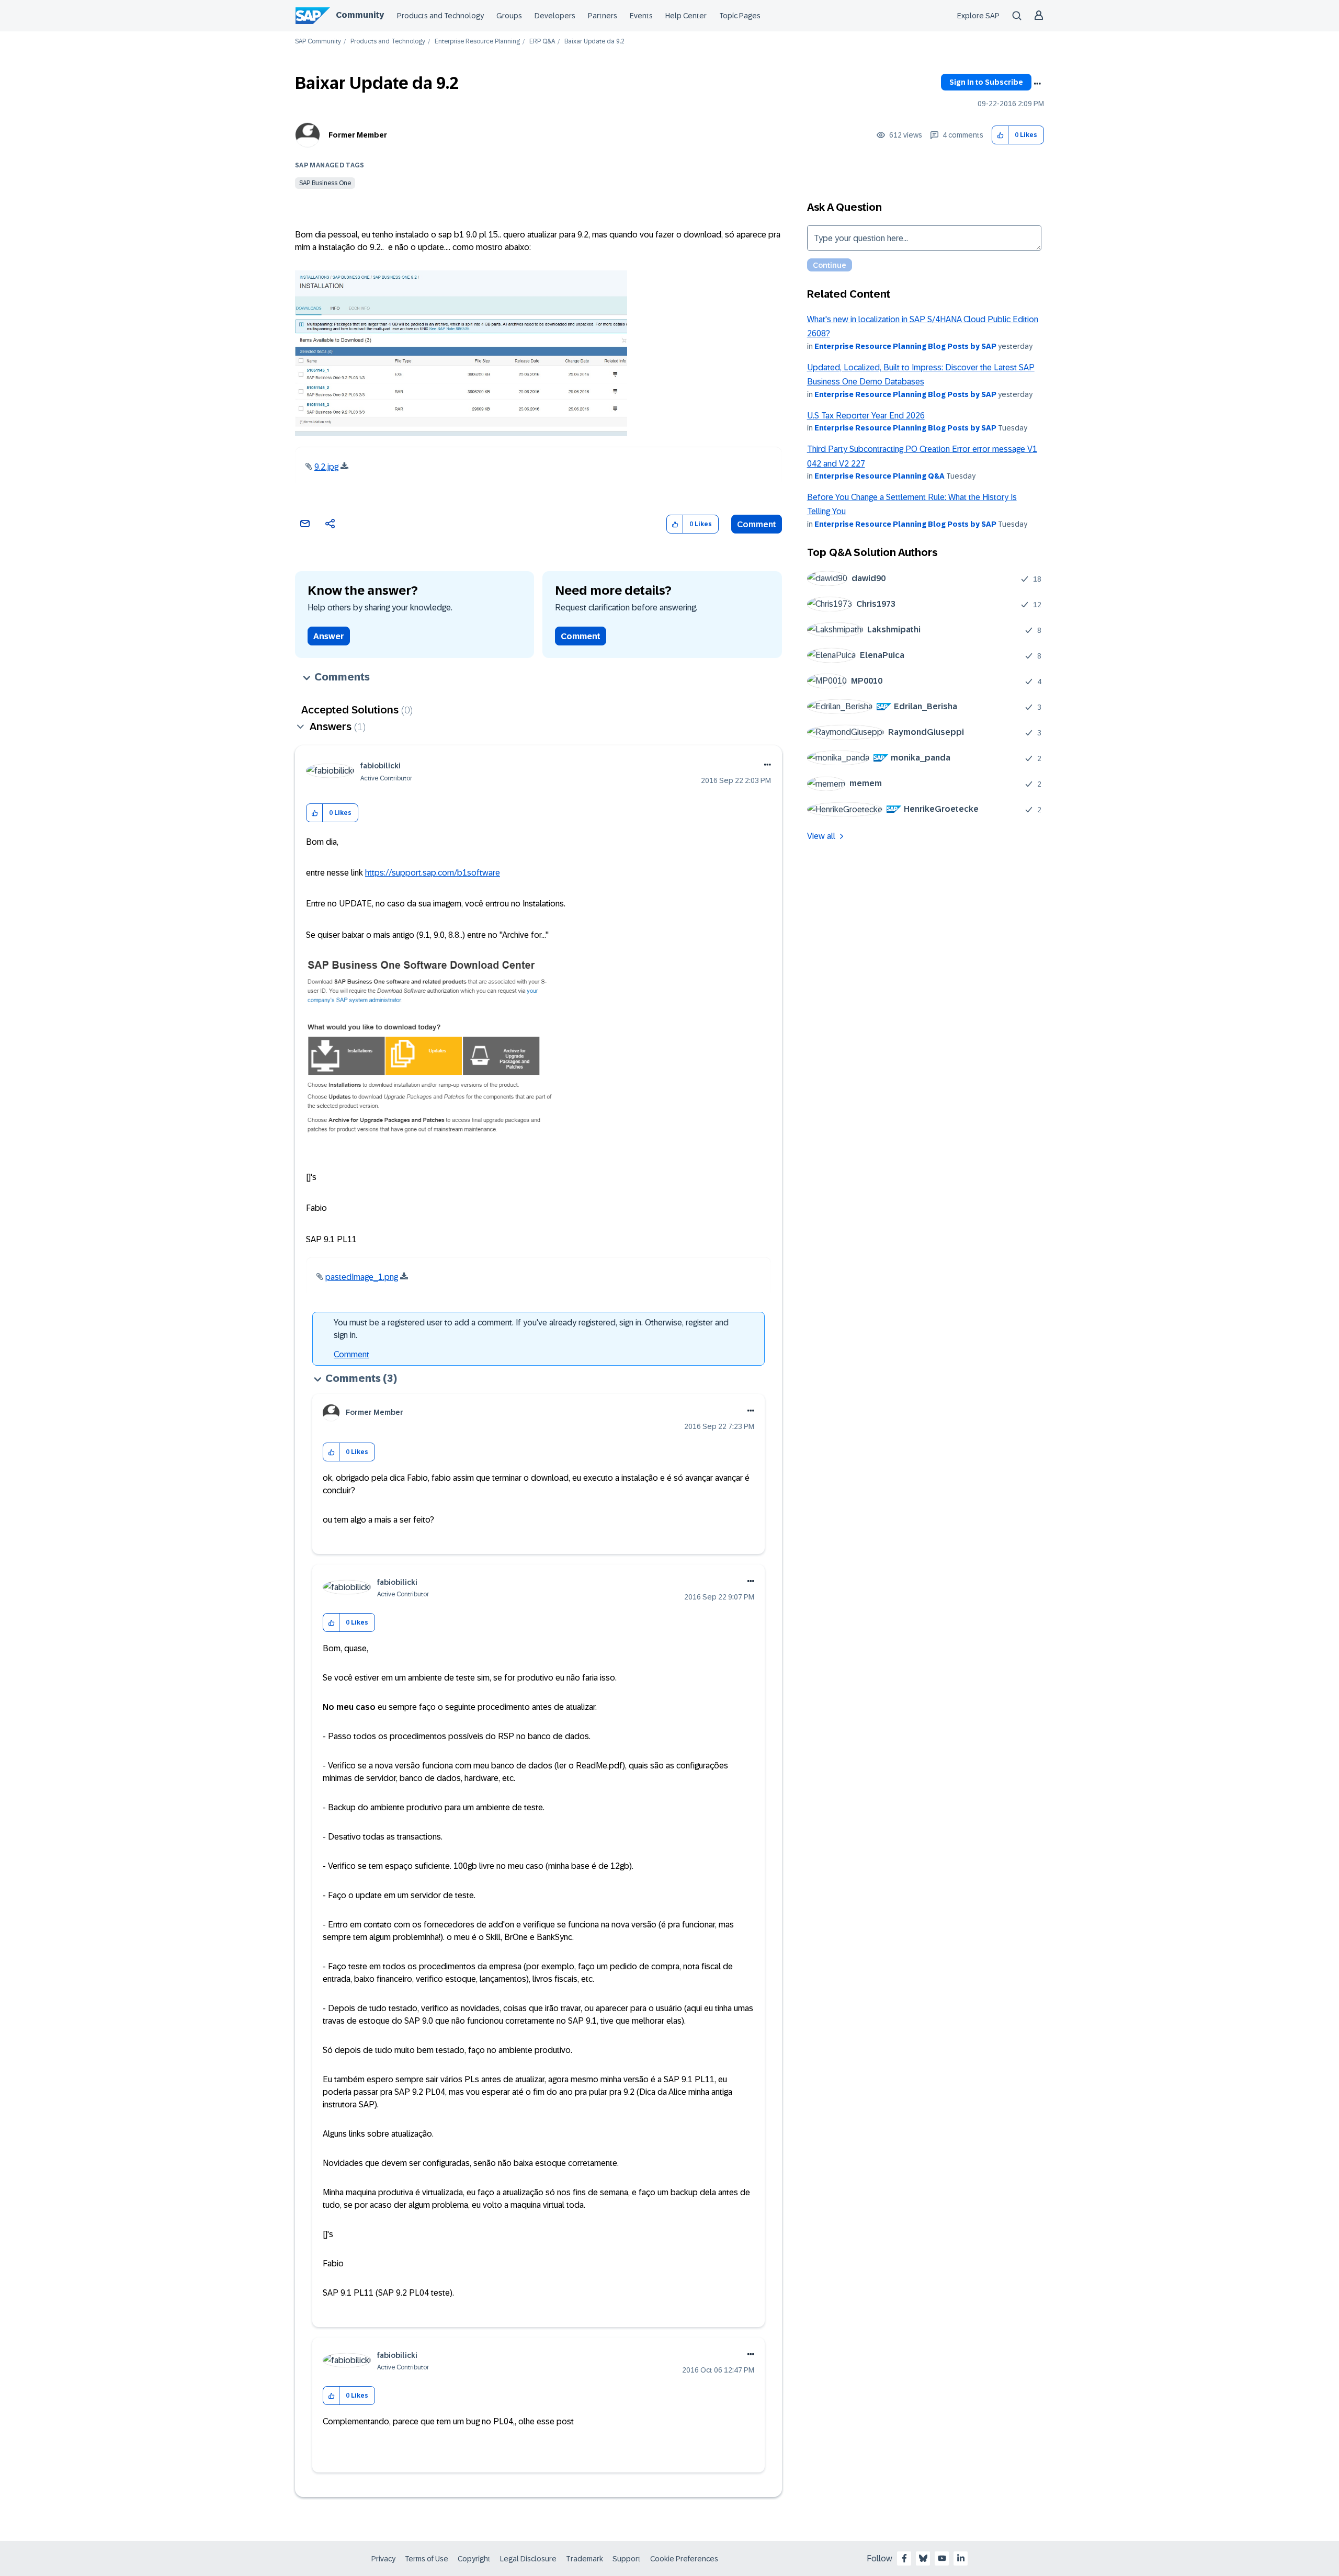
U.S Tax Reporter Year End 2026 (866, 416)
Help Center (686, 16)
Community (360, 15)
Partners (603, 16)
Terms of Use (427, 2559)
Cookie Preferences (684, 2559)
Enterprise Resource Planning (477, 42)
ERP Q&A (542, 42)
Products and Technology (440, 16)
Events (641, 16)
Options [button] (1037, 84)
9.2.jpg (326, 467)
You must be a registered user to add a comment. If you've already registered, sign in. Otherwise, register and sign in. (531, 1329)
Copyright (474, 2559)
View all (821, 836)
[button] (1000, 135)
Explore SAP (978, 16)
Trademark (585, 2559)
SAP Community (318, 42)
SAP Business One (325, 183)
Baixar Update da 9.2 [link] (594, 42)
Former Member (358, 135)
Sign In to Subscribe (986, 82)
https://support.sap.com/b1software (433, 873)
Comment (757, 524)
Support (627, 2559)
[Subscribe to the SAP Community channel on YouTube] (942, 2558)
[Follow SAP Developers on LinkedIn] (961, 2558)
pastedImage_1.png (362, 1277)
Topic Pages (740, 16)
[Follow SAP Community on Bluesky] (923, 2558)
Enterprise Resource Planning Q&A (880, 476)
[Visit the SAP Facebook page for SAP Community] (904, 2558)
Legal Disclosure (528, 2559)
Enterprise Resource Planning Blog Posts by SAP (905, 346)
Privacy (383, 2559)
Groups (509, 16)
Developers (555, 16)
